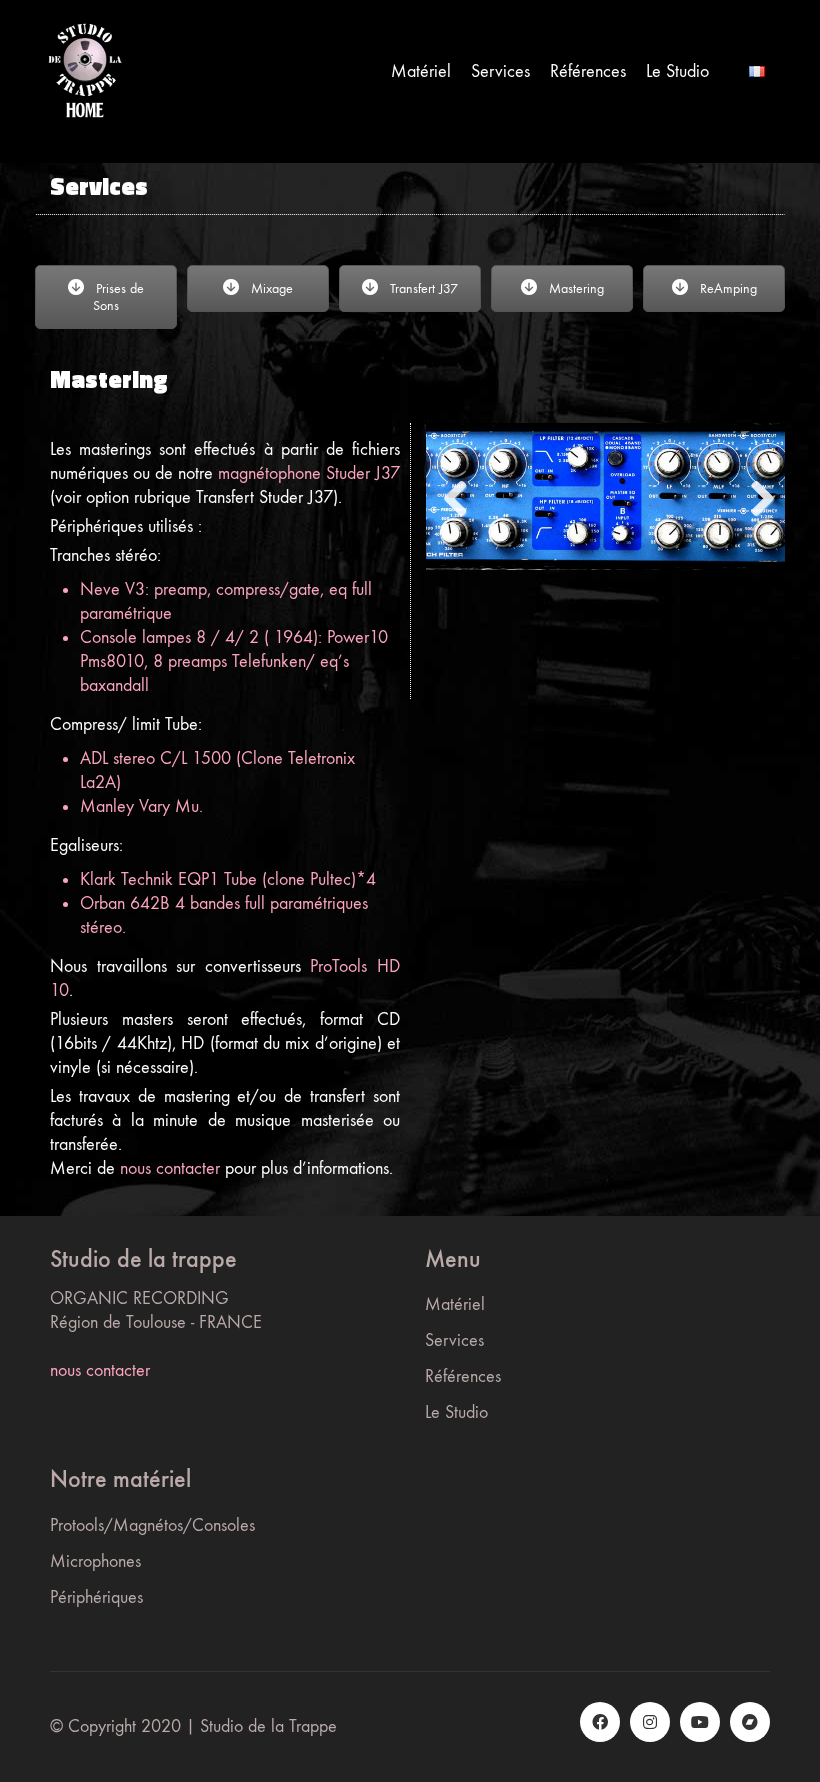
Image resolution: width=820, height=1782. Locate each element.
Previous (456, 500)
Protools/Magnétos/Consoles (152, 1525)
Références (463, 1376)
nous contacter (170, 1168)
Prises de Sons (118, 297)
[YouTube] (700, 1722)
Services (454, 1340)
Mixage (270, 288)
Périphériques (96, 1597)
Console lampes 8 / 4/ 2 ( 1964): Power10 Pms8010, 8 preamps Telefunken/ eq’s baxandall (234, 661)
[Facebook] (600, 1722)
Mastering (574, 288)
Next (755, 500)
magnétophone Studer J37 (309, 473)
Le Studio (456, 1412)
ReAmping (726, 288)
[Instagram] (650, 1722)
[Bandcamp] (750, 1722)
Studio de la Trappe (268, 1726)
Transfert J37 (422, 288)
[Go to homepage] (85, 71)
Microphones (95, 1561)
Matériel (455, 1304)
